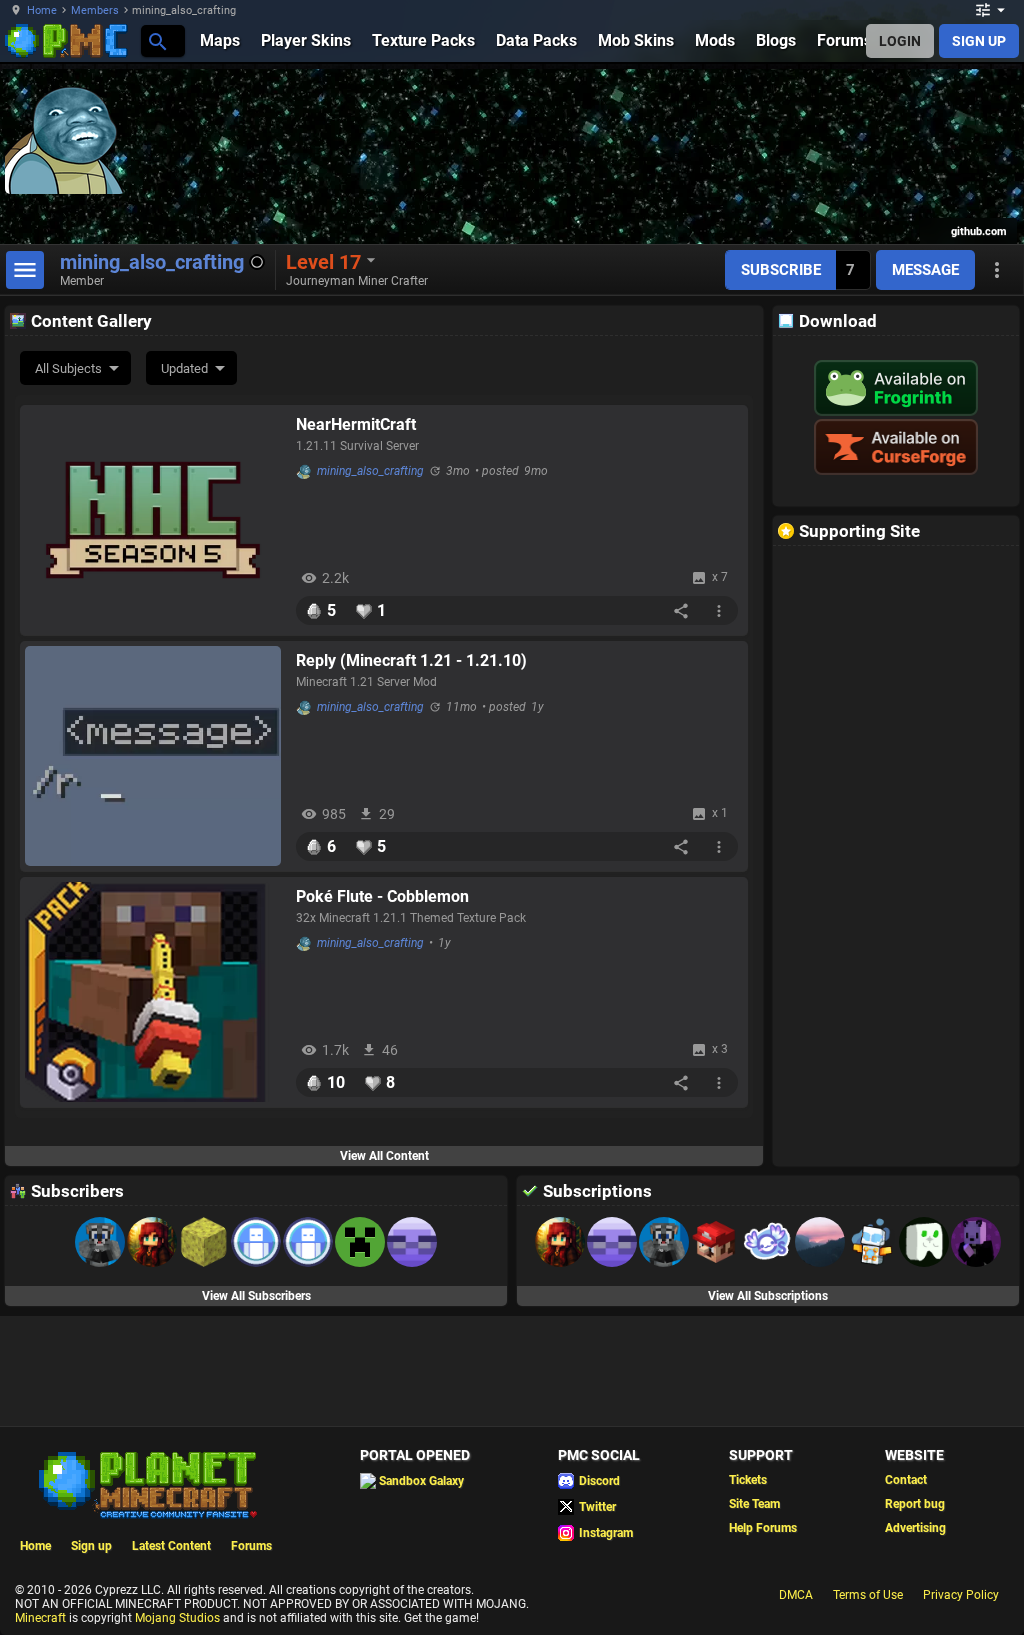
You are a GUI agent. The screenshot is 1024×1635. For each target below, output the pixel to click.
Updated (184, 368)
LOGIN (900, 41)
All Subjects (68, 368)
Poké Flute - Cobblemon (382, 896)
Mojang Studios (177, 1618)
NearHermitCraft (356, 424)
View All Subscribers (256, 1296)
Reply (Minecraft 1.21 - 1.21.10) (411, 660)
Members (95, 10)
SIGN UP (979, 41)
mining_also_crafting (370, 471)
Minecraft (40, 1618)
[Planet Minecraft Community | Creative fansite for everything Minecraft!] (146, 1483)
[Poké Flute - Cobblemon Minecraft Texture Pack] (153, 992)
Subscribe (781, 270)
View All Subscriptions (768, 1296)
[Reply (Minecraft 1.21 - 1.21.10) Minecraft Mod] (153, 756)
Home (42, 10)
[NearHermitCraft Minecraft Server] (153, 520)
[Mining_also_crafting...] (156, 40)
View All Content (384, 1156)
